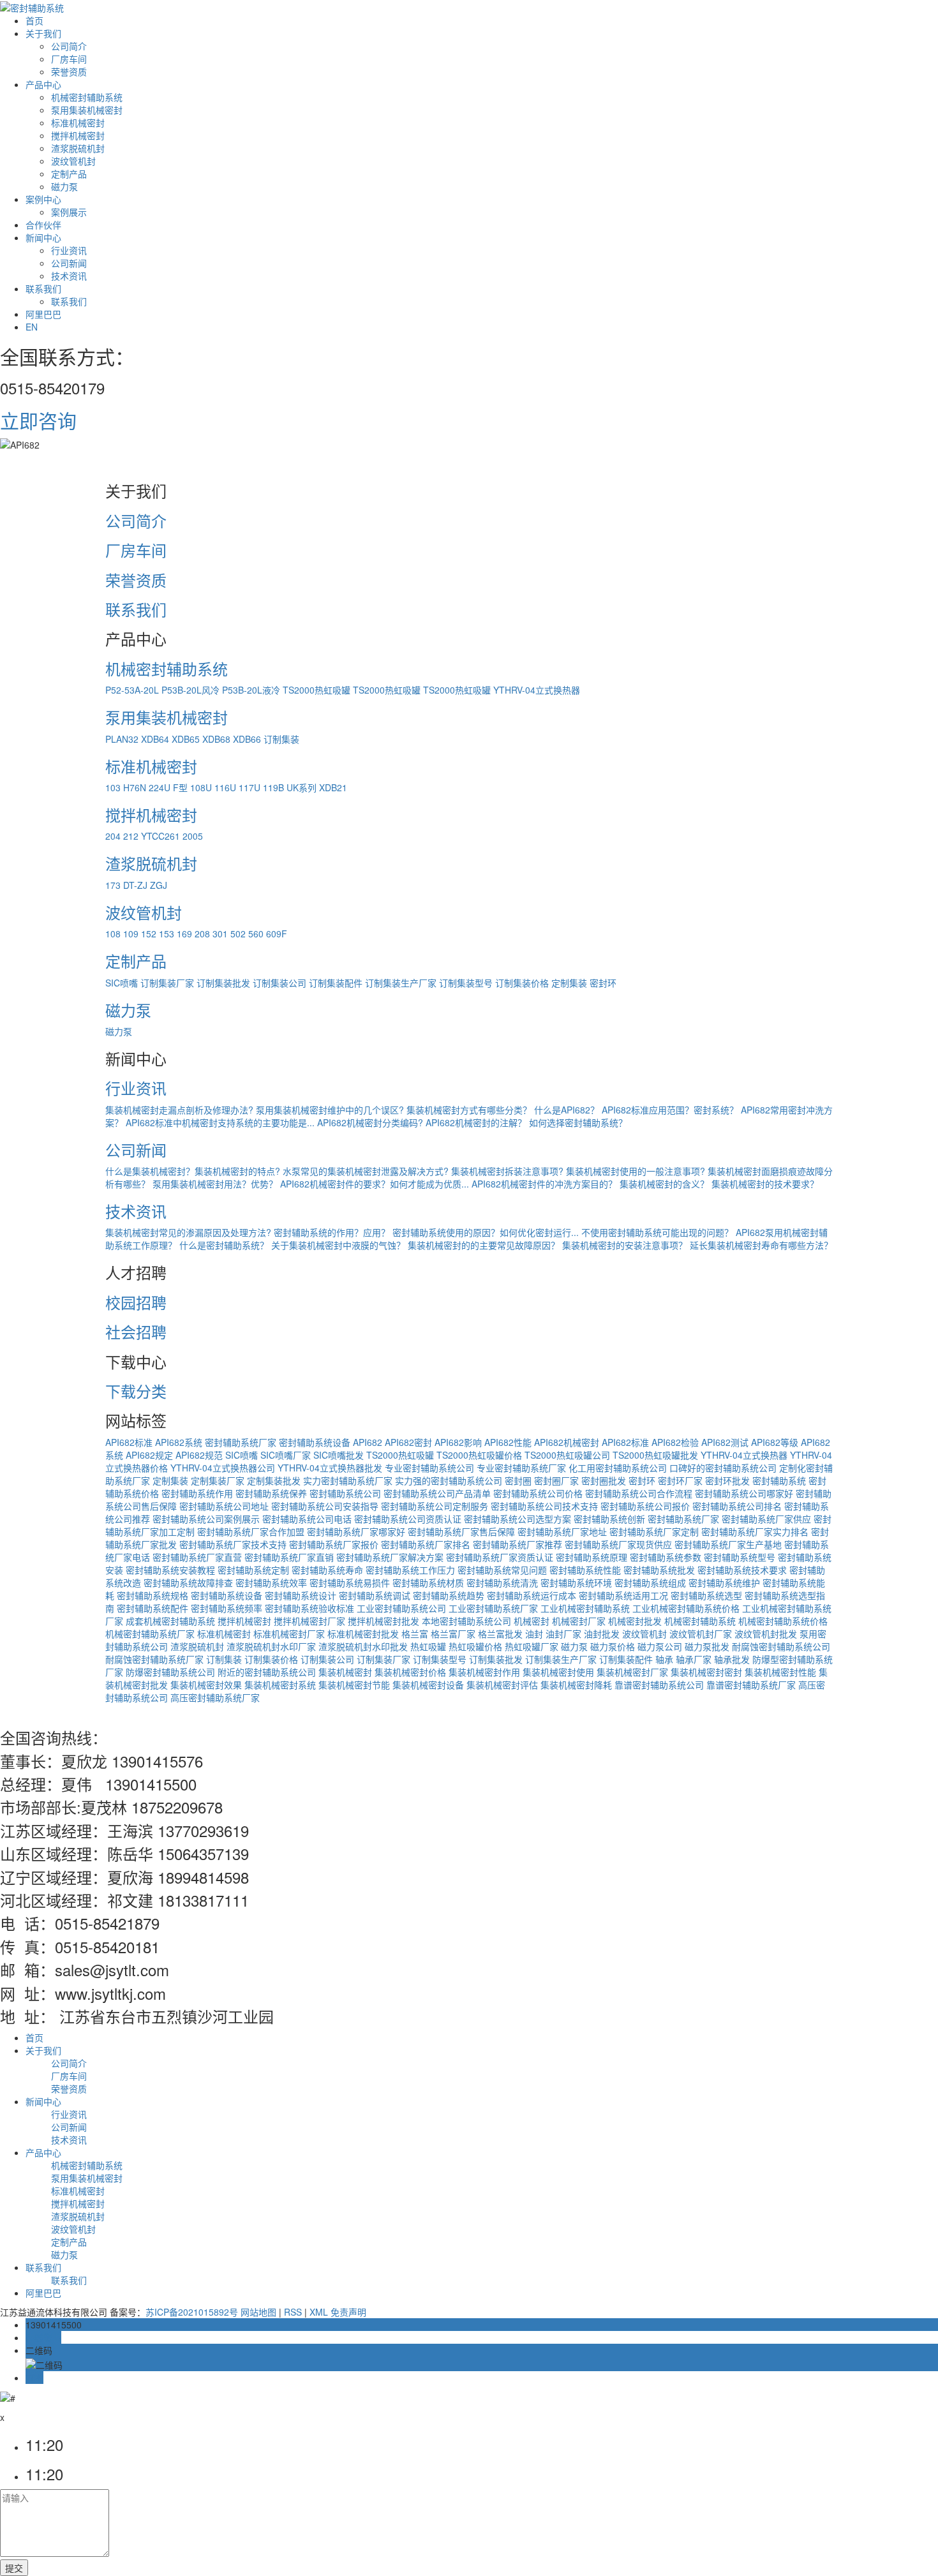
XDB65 (186, 739)
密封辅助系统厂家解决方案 (390, 1557)
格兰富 (415, 1634)
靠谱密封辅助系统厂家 (751, 1685)
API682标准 (129, 1442)
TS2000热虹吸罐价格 (479, 1455)
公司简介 (69, 46)
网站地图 (258, 2312)
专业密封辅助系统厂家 (521, 1468)
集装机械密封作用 (484, 1672)
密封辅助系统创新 (609, 1519)
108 (113, 934)
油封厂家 (563, 1634)
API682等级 (775, 1442)
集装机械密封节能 (354, 1685)
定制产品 (69, 174)
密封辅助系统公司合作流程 (639, 1493)
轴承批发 (732, 1659)
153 (167, 934)
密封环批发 (727, 1480)
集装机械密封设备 (428, 1685)
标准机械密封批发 (363, 1634)
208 (202, 934)
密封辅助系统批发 (659, 1570)
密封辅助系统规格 (153, 1595)
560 (256, 934)
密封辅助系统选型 (706, 1595)
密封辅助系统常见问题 (502, 1570)
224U (160, 787)
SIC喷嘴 (122, 983)
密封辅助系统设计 (301, 1595)
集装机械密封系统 (280, 1685)
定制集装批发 (274, 1480)
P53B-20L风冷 (190, 690)
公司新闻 (69, 263)
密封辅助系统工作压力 (410, 1570)
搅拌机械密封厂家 (309, 1621)
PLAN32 (122, 739)
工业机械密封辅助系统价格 (686, 1608)
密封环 (603, 983)
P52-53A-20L (132, 690)
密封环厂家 (680, 1480)
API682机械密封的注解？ (476, 1122)
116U (225, 787)
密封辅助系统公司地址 (224, 1506)
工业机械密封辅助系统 (585, 1608)
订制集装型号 (466, 983)
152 (149, 934)
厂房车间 (69, 59)
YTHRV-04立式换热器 (537, 690)
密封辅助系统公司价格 (538, 1493)
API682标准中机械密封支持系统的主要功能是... (220, 1122)
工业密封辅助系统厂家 (493, 1608)
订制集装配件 (336, 983)
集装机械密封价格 (410, 1672)
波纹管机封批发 (766, 1634)
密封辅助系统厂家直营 (197, 1557)
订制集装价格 (522, 983)
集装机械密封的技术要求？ (765, 1184)
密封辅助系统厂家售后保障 (461, 1531)
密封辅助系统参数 (666, 1557)
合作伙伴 (43, 225)
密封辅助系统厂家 (241, 1442)
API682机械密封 (567, 1442)
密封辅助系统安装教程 (170, 1570)
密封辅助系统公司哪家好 (744, 1493)
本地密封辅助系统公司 (466, 1621)
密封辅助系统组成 (650, 1582)
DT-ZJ (135, 885)
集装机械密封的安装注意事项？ (625, 1245)
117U (249, 787)
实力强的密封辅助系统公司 (449, 1480)
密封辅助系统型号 (740, 1557)
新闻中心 (43, 237)
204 (113, 836)
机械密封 (532, 1621)
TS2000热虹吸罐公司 (567, 1455)
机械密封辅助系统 (87, 97)
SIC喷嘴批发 (339, 1455)
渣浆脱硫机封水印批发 (363, 1646)
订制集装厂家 (167, 983)
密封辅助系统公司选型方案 (517, 1519)
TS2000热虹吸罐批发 (655, 1455)
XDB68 (216, 739)
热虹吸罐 (428, 1646)
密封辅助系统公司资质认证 (408, 1519)
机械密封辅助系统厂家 (150, 1634)
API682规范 (199, 1455)
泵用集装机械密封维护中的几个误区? (330, 1110)
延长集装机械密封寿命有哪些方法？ (761, 1245)
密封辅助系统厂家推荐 (517, 1544)
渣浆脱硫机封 (78, 148)
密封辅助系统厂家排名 (426, 1544)
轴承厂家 (694, 1659)
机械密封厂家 (579, 1621)
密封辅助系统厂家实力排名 (755, 1531)
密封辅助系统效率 (271, 1582)
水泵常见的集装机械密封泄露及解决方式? (366, 1171)
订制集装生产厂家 (401, 983)
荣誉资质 (69, 71)
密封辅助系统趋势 (449, 1595)
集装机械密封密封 (706, 1672)
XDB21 (333, 787)
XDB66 (247, 739)
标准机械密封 (78, 123)
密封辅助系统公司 (345, 1493)
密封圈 (518, 1480)
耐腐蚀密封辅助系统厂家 (154, 1659)
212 (131, 836)
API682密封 (408, 1442)
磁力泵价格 (613, 1646)
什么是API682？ (567, 1110)
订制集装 (281, 739)
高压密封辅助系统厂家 (215, 1697)
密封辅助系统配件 (153, 1608)
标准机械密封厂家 (289, 1634)
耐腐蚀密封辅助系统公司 (781, 1646)
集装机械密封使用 (558, 1672)
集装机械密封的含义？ (664, 1184)
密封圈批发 (604, 1480)
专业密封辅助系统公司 (429, 1468)
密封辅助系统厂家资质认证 (500, 1557)
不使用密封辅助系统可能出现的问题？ (657, 1232)
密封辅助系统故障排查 (188, 1582)
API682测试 (725, 1442)
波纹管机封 (73, 161)
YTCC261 (160, 836)
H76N (135, 787)
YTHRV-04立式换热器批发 (330, 1468)
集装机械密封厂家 (632, 1672)
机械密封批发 (635, 1621)
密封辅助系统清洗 (502, 1582)
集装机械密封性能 (780, 1672)
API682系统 (179, 1442)
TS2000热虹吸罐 (316, 690)
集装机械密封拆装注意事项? (507, 1171)
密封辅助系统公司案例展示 (206, 1519)
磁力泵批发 (707, 1646)
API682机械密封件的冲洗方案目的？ (544, 1184)
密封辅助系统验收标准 (309, 1608)
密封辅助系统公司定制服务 (435, 1506)
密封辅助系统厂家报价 (334, 1544)
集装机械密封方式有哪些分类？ (469, 1110)
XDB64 (155, 739)
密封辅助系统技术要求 (742, 1570)
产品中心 (43, 84)
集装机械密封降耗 (576, 1685)
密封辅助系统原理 (592, 1557)
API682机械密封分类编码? (370, 1122)
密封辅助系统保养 (271, 1493)
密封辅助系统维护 (724, 1582)
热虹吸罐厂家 (532, 1646)
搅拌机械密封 (78, 135)
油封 (534, 1634)
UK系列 (301, 787)
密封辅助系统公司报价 (645, 1506)
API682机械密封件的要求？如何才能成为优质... (375, 1184)
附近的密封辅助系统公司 (267, 1672)
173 (113, 885)
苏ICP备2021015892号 (192, 2312)
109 (131, 934)
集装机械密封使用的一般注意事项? (636, 1171)
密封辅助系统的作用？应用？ (332, 1232)
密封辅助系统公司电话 (307, 1519)
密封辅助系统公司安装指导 (325, 1506)
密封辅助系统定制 (253, 1570)
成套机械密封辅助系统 (170, 1621)
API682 (368, 1442)
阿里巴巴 (43, 314)
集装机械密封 (345, 1672)
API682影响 (458, 1442)
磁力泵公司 (660, 1646)
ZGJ (159, 885)
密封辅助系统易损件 (350, 1582)
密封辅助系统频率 (227, 1608)
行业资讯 (69, 250)
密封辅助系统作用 (197, 1493)
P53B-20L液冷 (251, 690)
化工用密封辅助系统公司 (618, 1468)
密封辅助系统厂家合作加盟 (251, 1531)
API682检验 (675, 1442)
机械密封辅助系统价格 (783, 1621)
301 (220, 934)
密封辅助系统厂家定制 (654, 1531)
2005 (193, 836)
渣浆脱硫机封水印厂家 (271, 1646)
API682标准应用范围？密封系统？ (670, 1110)
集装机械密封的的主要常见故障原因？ (484, 1245)
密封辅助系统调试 (375, 1595)
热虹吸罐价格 (475, 1646)
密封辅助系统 (779, 1480)
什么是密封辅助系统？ (224, 1245)
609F (277, 934)
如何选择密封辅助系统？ (578, 1122)
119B (273, 787)
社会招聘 (136, 1331)
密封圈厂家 (556, 1480)
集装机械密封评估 (502, 1685)
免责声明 (348, 2312)
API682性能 (508, 1442)
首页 (34, 20)
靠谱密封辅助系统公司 (659, 1685)
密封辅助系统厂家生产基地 (728, 1544)
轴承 (664, 1659)
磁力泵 (64, 186)
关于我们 (43, 33)
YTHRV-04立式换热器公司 (223, 1468)
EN (32, 327)
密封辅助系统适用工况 (623, 1595)
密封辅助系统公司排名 (737, 1506)
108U (201, 787)
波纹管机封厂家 (701, 1634)
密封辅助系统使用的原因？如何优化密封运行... (486, 1232)
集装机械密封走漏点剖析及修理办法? (179, 1110)
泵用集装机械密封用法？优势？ (215, 1184)
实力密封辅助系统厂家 (348, 1480)
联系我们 (43, 288)
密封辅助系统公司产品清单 (437, 1493)
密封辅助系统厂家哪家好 (356, 1531)
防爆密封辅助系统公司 (170, 1672)
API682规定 (149, 1455)
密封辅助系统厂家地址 (562, 1531)
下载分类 (136, 1391)
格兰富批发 (500, 1634)
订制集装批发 (223, 983)
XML (319, 2312)
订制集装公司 (279, 983)
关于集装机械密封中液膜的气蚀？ (338, 1245)
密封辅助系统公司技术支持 (544, 1506)
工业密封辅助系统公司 (401, 1608)
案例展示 (69, 212)
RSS (293, 2312)
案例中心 (43, 199)
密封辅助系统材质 (428, 1582)
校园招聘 (136, 1302)
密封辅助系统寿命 (327, 1570)
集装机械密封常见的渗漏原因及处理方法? (188, 1232)
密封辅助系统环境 (576, 1582)
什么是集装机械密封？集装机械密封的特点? (193, 1171)
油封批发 (602, 1634)
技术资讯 (69, 276)
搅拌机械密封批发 (383, 1621)
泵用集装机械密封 (87, 110)
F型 (180, 787)
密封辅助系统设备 (315, 1442)
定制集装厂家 (218, 1480)
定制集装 (569, 983)
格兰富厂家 (453, 1634)
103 (113, 787)
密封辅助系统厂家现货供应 (618, 1544)
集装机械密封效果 (206, 1685)
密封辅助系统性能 (585, 1570)
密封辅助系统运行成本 (532, 1595)
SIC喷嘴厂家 (286, 1455)
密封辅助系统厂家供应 (766, 1519)
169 (184, 934)
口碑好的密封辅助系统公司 (723, 1468)
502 (238, 934)
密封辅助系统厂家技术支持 (233, 1544)
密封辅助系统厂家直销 (289, 1557)
